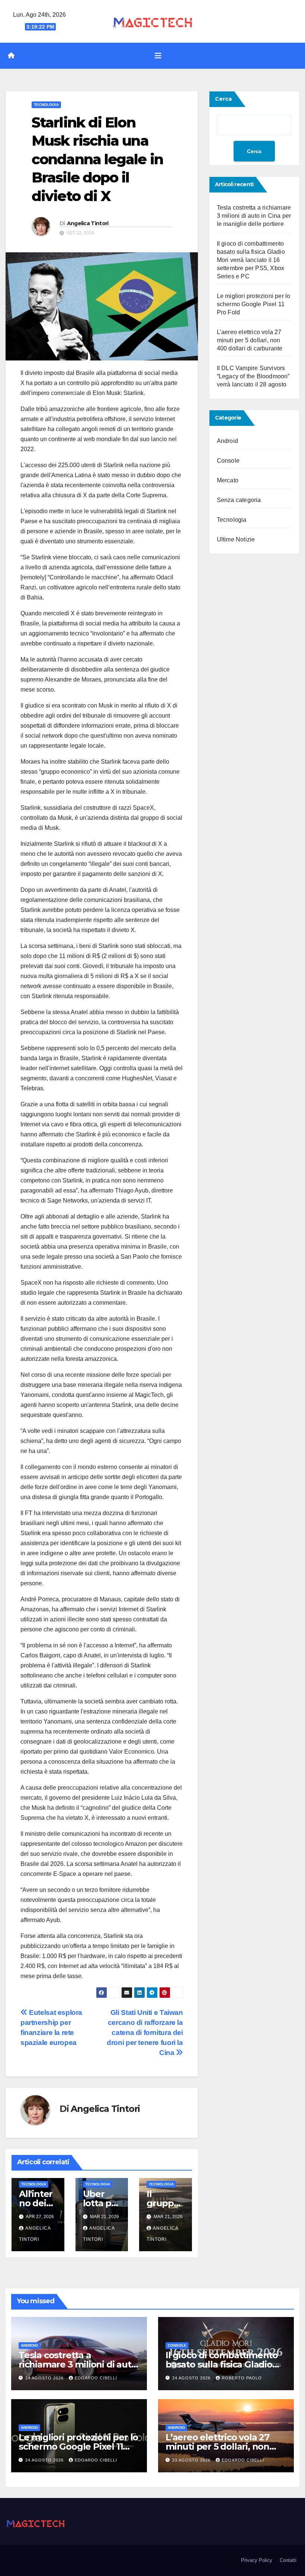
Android (227, 441)
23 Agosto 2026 (192, 2460)
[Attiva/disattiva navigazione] (158, 56)
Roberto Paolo (242, 2378)
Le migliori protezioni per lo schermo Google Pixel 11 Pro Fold (254, 304)
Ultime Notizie (236, 539)
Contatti (288, 2560)
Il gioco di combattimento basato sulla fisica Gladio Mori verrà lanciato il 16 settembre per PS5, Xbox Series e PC (251, 260)
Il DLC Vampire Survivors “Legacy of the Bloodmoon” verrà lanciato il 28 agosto (253, 376)
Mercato (228, 480)
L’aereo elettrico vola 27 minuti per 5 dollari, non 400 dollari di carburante (250, 340)
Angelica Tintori (88, 223)
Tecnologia (46, 105)
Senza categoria (239, 500)
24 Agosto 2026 (45, 2378)
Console (228, 461)
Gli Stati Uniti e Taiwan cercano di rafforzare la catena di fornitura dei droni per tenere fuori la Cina (145, 2033)
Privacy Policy (257, 2560)
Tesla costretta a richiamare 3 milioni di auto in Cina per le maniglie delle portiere (254, 216)
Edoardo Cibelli (96, 2378)
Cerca (223, 99)
